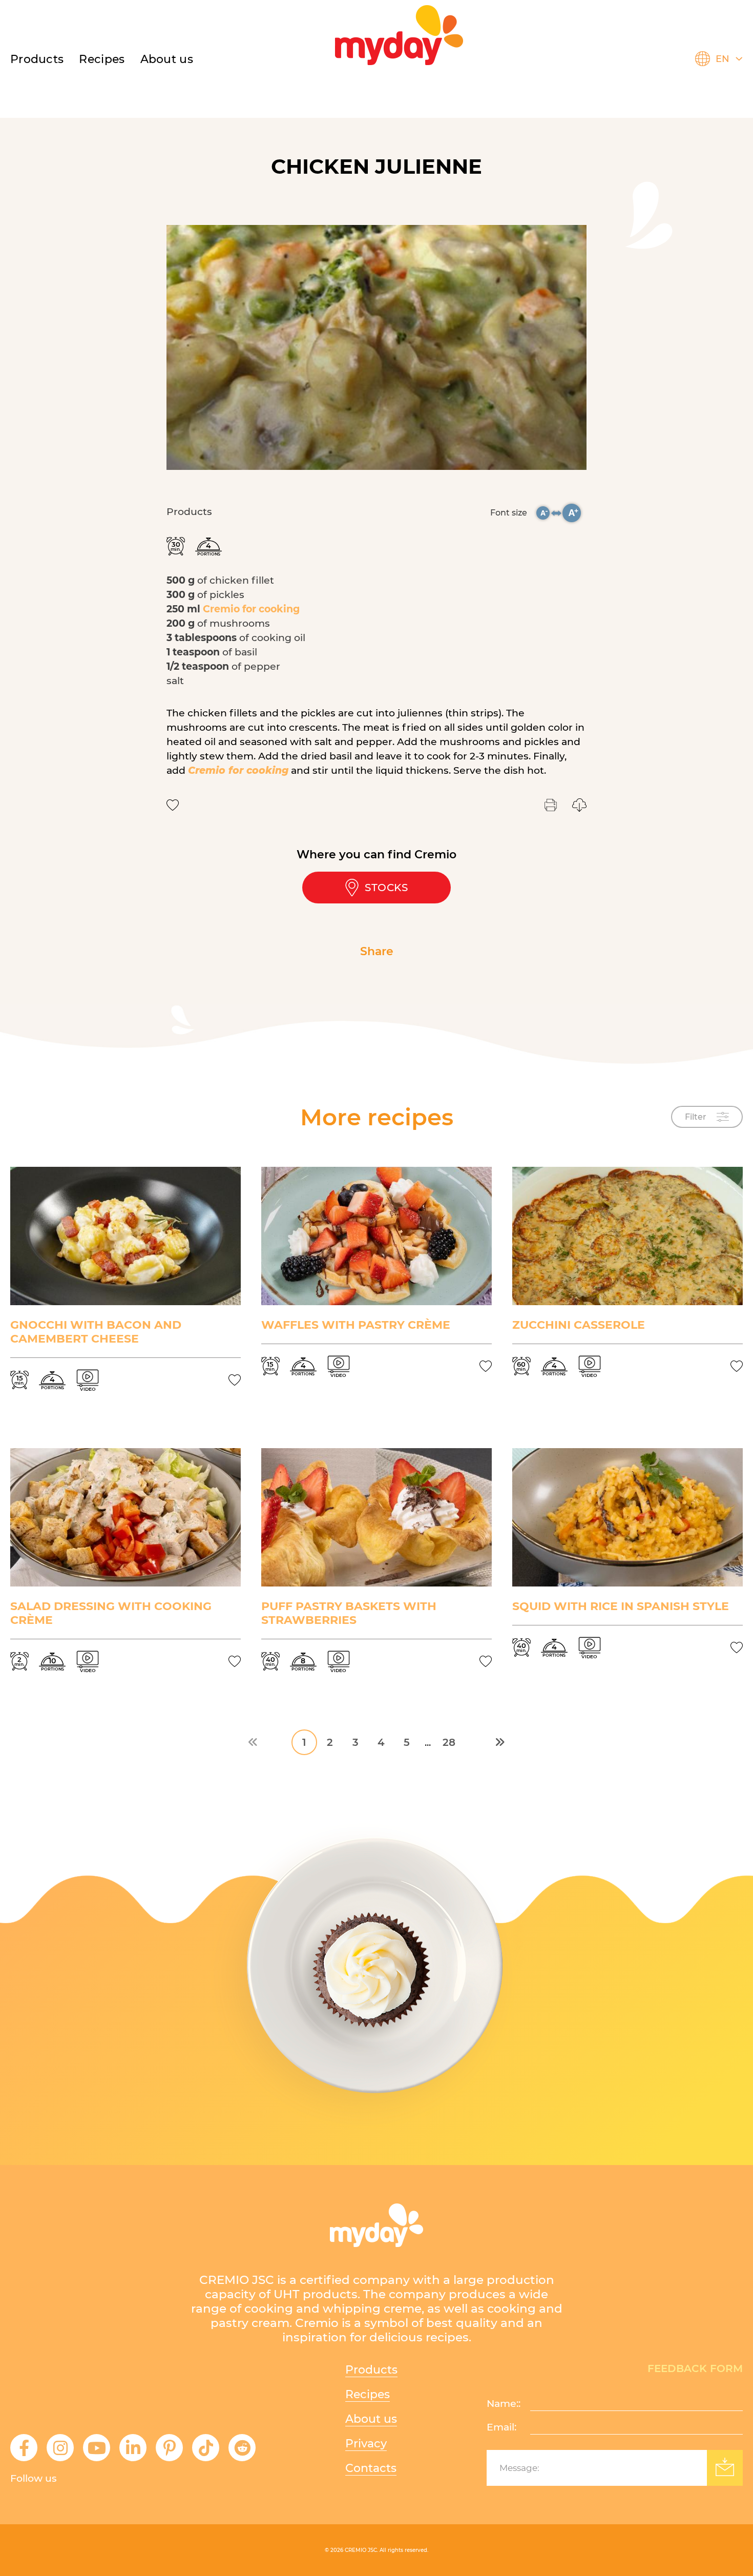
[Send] (725, 2468)
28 (449, 1742)
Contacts (371, 2468)
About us (167, 59)
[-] (543, 513)
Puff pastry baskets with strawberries (349, 1613)
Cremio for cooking (251, 609)
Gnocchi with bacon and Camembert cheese (96, 1332)
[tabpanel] (376, 347)
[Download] (579, 805)
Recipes (368, 2394)
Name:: (504, 2404)
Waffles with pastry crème (356, 1325)
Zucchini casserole (579, 1325)
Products (37, 59)
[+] (572, 513)
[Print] (551, 805)
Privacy (366, 2444)
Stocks (386, 888)
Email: (501, 2427)
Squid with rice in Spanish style (621, 1606)
